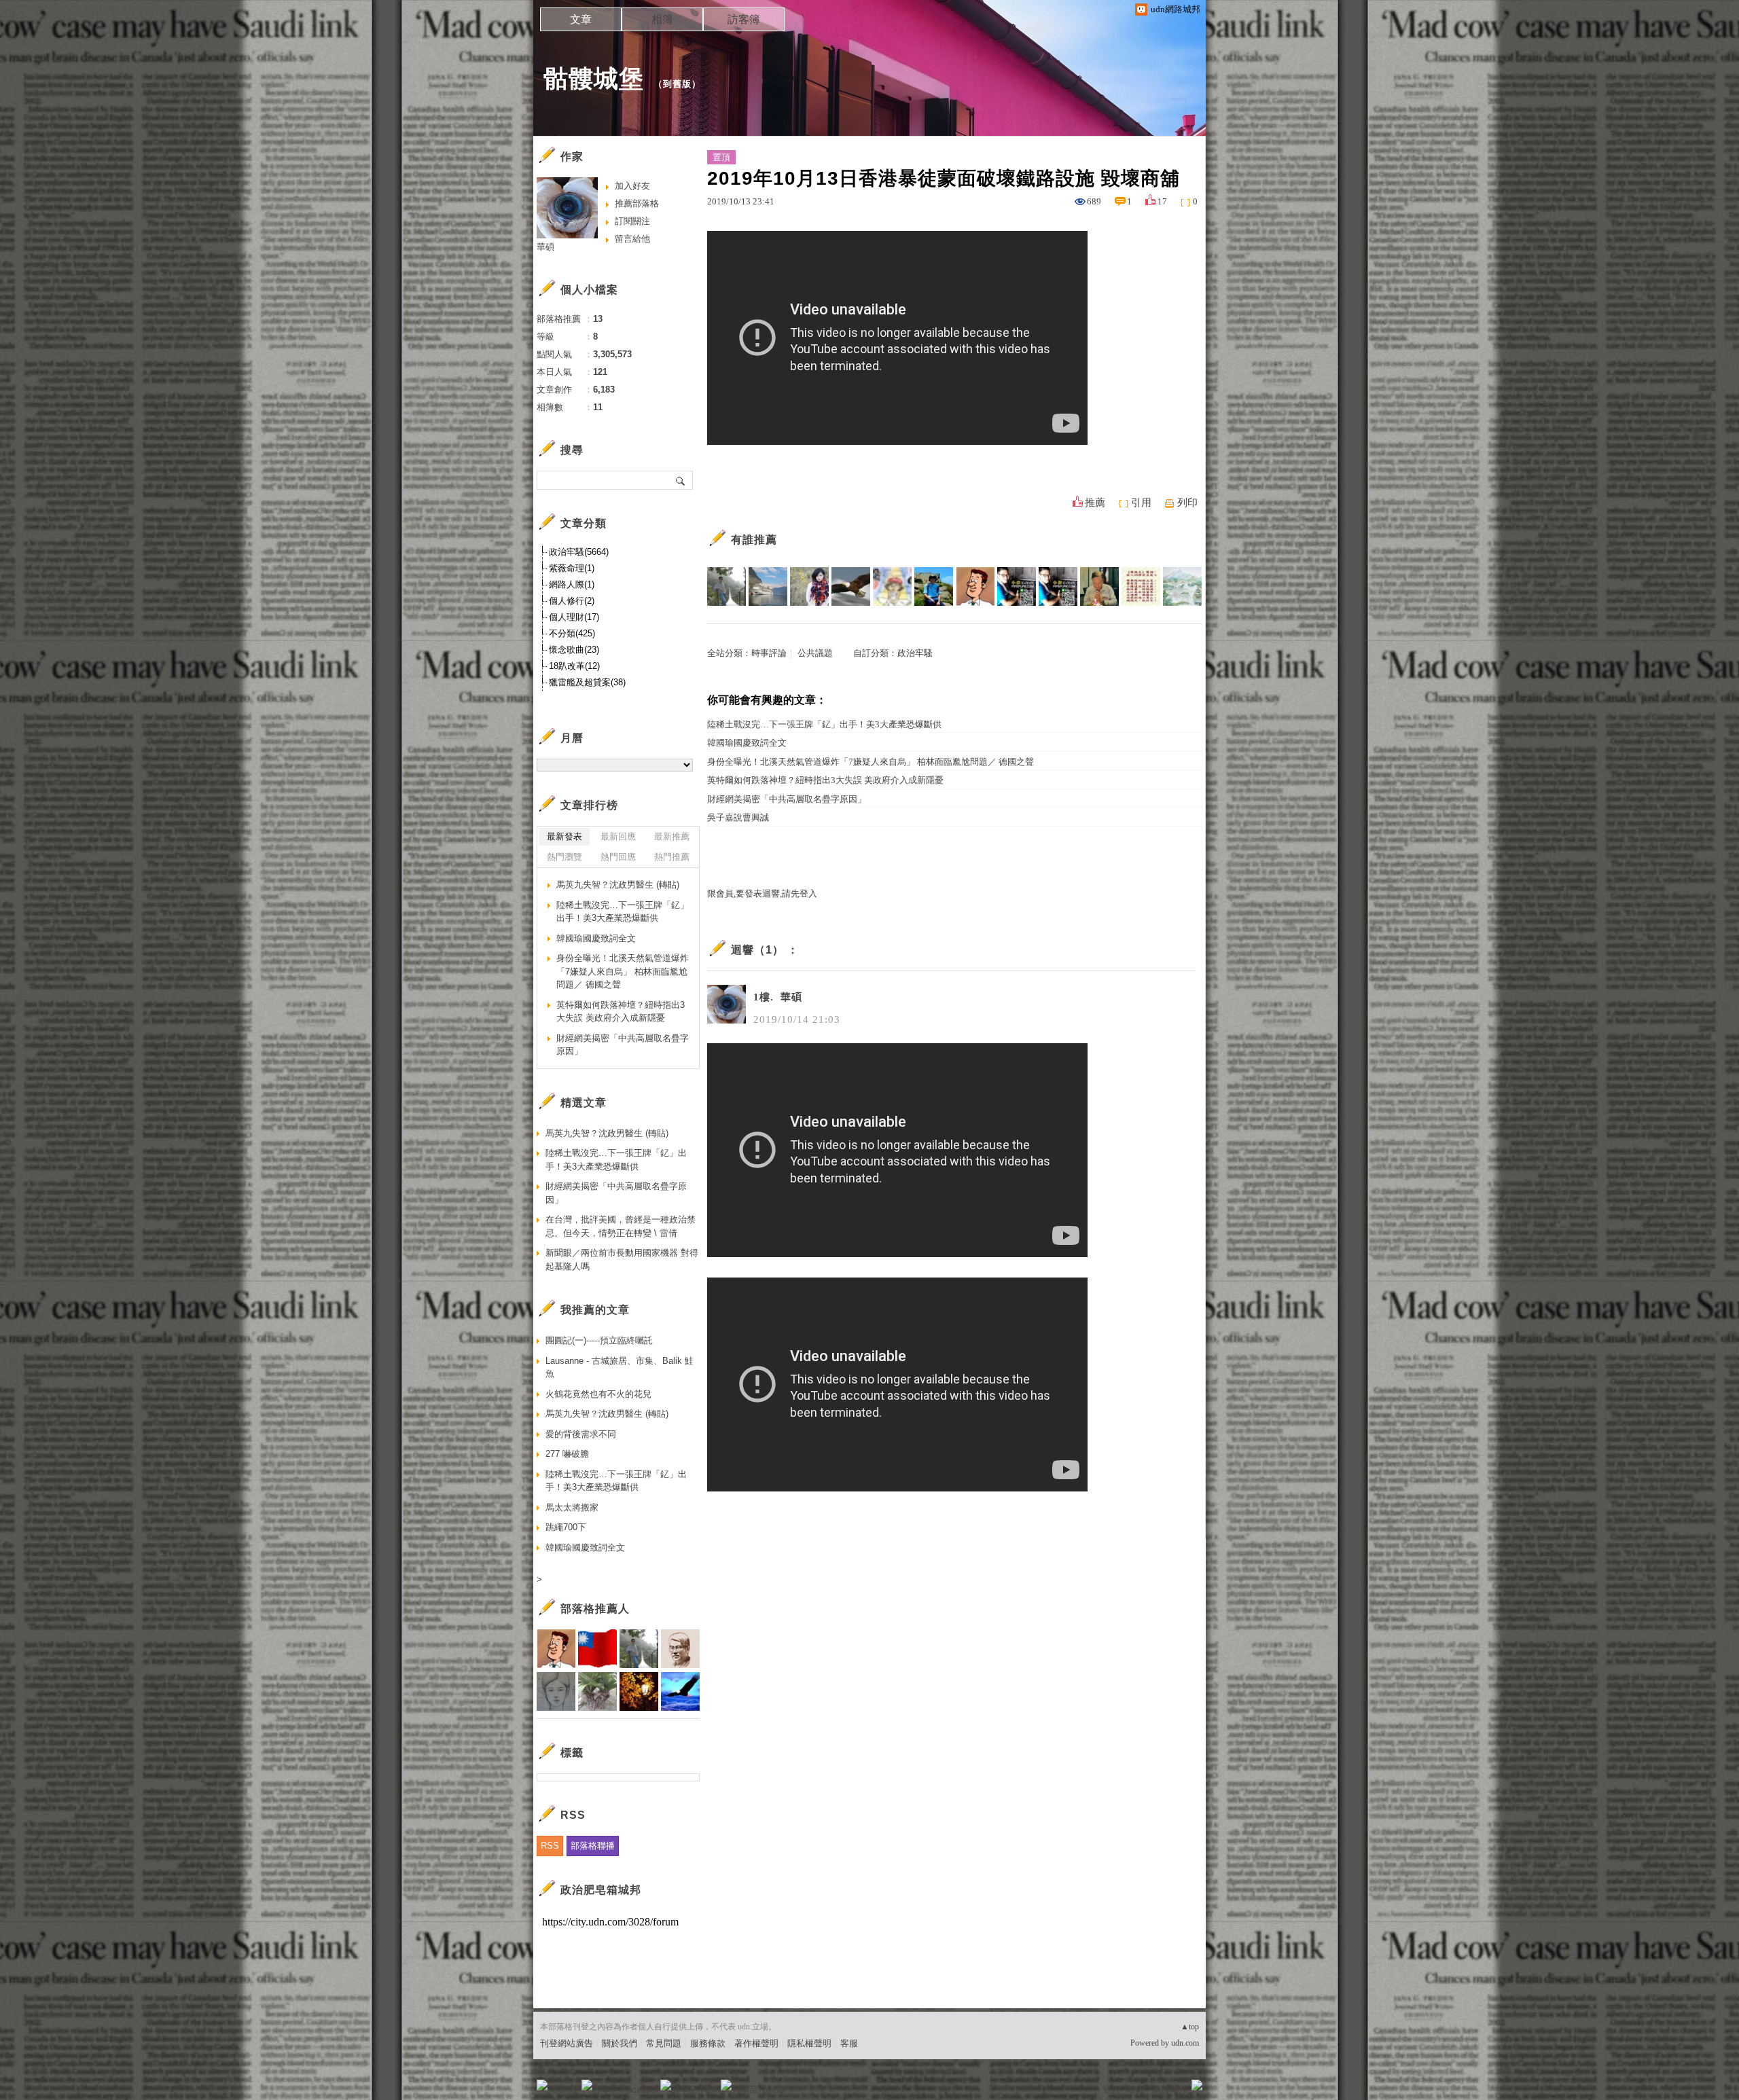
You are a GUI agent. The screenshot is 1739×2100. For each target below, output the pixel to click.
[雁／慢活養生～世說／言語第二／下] (1141, 586)
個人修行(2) (572, 601)
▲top (1190, 2027)
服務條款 (708, 2043)
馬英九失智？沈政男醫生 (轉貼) (618, 885)
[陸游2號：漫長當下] (727, 586)
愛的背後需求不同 (581, 1434)
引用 (1141, 503)
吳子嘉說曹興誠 (738, 817)
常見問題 (664, 2043)
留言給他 (632, 239)
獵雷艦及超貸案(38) (587, 682)
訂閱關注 (632, 221)
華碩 (545, 247)
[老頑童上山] (934, 586)
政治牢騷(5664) (579, 552)
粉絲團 (564, 2089)
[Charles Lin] (768, 586)
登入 (1111, 2089)
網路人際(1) (572, 584)
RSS (550, 1846)
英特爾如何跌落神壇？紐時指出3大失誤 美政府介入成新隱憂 (825, 780)
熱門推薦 (672, 857)
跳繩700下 (566, 1527)
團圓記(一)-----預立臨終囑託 (599, 1340)
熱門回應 (618, 857)
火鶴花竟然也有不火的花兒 (598, 1394)
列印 (1187, 503)
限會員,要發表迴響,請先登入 (762, 893)
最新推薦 (672, 836)
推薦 (1095, 503)
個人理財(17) (574, 617)
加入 (1136, 2089)
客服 (849, 2043)
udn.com (1185, 2043)
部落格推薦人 (595, 1609)
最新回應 (618, 836)
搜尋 (681, 480)
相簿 (662, 19)
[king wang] (1099, 586)
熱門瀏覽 (564, 857)
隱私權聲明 (809, 2043)
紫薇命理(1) (572, 568)
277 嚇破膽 (567, 1454)
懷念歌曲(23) (574, 650)
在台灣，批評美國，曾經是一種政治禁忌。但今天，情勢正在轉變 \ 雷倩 (621, 1226)
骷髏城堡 (594, 78)
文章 (581, 19)
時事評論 (769, 653)
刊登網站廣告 (567, 2043)
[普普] (1182, 586)
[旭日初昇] (975, 586)
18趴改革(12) (574, 666)
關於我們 (620, 2043)
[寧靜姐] (892, 586)
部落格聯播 (593, 1846)
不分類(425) (572, 633)
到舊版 (677, 84)
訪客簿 (744, 19)
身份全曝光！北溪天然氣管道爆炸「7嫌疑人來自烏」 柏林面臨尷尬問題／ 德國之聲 (871, 762)
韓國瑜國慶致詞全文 (747, 743)
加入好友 (632, 186)
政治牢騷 (915, 653)
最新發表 (564, 836)
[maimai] (809, 586)
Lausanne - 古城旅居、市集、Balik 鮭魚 (620, 1368)
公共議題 (815, 653)
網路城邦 (1170, 2089)
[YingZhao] (851, 586)
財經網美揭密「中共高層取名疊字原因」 (787, 799)
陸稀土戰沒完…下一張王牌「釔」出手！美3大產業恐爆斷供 (824, 724)
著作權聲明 (756, 2043)
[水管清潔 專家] (1017, 586)
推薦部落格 (637, 203)
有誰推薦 (754, 540)
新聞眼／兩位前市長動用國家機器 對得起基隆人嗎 (622, 1260)
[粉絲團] (542, 2085)
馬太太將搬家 (572, 1507)
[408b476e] (1058, 586)
